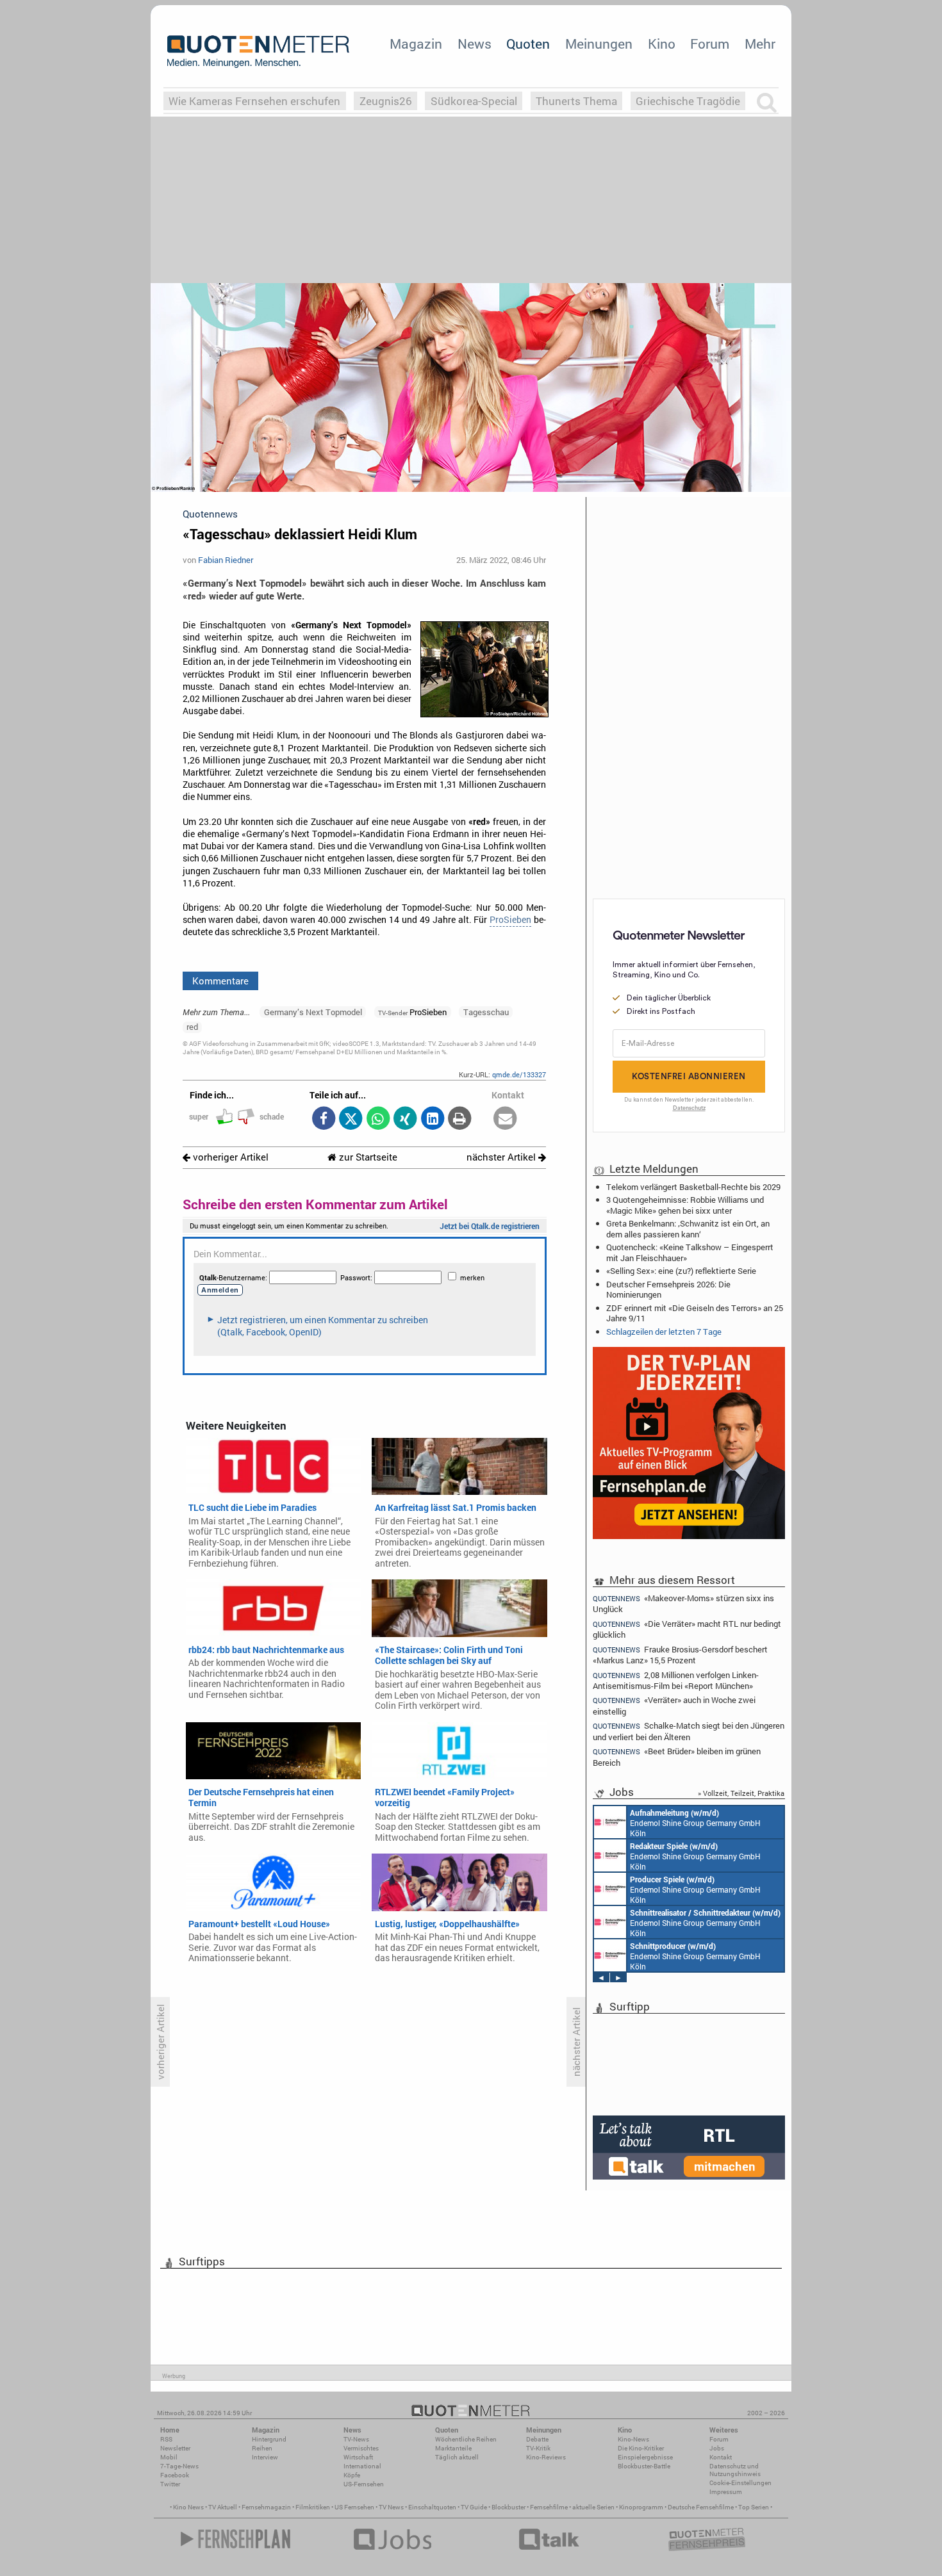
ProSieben (510, 920)
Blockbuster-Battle (644, 2466)
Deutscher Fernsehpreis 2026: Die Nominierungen (668, 1289)
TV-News (356, 2439)
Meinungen (599, 44)
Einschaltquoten (432, 2507)
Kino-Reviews (546, 2457)
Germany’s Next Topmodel (313, 1012)
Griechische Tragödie (688, 101)
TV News (391, 2507)
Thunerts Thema (576, 101)
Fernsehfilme (549, 2507)
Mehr (760, 44)
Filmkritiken (313, 2507)
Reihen (262, 2448)
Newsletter (175, 2448)
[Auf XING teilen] (405, 1119)
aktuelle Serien (593, 2507)
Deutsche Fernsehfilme (701, 2507)
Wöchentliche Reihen (466, 2439)
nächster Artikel (502, 1157)
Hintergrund (269, 2439)
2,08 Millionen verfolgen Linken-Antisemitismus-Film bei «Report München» (676, 1680)
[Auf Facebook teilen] (323, 1119)
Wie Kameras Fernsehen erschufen (254, 101)
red (192, 1027)
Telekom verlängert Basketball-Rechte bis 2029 (693, 1187)
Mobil (169, 2457)
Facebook (175, 2475)
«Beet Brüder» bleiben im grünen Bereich (677, 1757)
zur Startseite (367, 1157)
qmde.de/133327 (519, 1074)
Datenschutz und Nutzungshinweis (735, 2470)
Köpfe (352, 2475)
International (362, 2466)
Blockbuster (508, 2507)
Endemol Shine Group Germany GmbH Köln (695, 1823)
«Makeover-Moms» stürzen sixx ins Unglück (683, 1603)
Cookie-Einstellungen (740, 2483)
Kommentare (220, 981)
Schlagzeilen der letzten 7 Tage (664, 1332)
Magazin (416, 44)
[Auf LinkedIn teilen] (432, 1119)
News (475, 44)
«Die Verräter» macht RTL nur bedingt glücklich (687, 1629)
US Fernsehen (354, 2507)
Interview (265, 2457)
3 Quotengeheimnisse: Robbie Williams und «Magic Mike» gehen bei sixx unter (685, 1205)
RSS (166, 2439)
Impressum (726, 2492)
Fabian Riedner (226, 560)
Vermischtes (361, 2448)
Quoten (528, 44)
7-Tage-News (179, 2466)
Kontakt (721, 2457)
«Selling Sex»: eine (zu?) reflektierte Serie (681, 1271)
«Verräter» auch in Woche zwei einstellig (674, 1705)
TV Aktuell (223, 2507)
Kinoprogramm (641, 2507)
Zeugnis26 (386, 101)
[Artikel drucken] (460, 1119)
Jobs (717, 2448)
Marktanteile (453, 2448)
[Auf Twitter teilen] (351, 1119)
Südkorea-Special (474, 101)
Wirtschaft (358, 2457)
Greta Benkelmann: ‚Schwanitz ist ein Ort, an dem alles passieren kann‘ (688, 1228)
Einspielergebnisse (645, 2457)
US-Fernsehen (364, 2484)
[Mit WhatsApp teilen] (378, 1119)
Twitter (170, 2484)
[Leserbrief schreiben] (505, 1119)
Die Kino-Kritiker (641, 2448)
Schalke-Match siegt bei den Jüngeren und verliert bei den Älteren (689, 1731)
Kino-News (633, 2439)
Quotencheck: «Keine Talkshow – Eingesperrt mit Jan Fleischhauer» (690, 1252)
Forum (710, 44)
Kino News (188, 2507)
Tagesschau (486, 1012)
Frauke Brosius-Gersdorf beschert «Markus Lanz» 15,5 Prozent (680, 1655)
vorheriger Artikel (229, 1157)
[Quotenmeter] (258, 51)
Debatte (537, 2439)
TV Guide (474, 2507)
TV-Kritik (538, 2448)
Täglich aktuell (457, 2457)
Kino (662, 44)
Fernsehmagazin (266, 2507)
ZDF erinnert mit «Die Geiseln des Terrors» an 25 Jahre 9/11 (695, 1313)
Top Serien (754, 2507)
